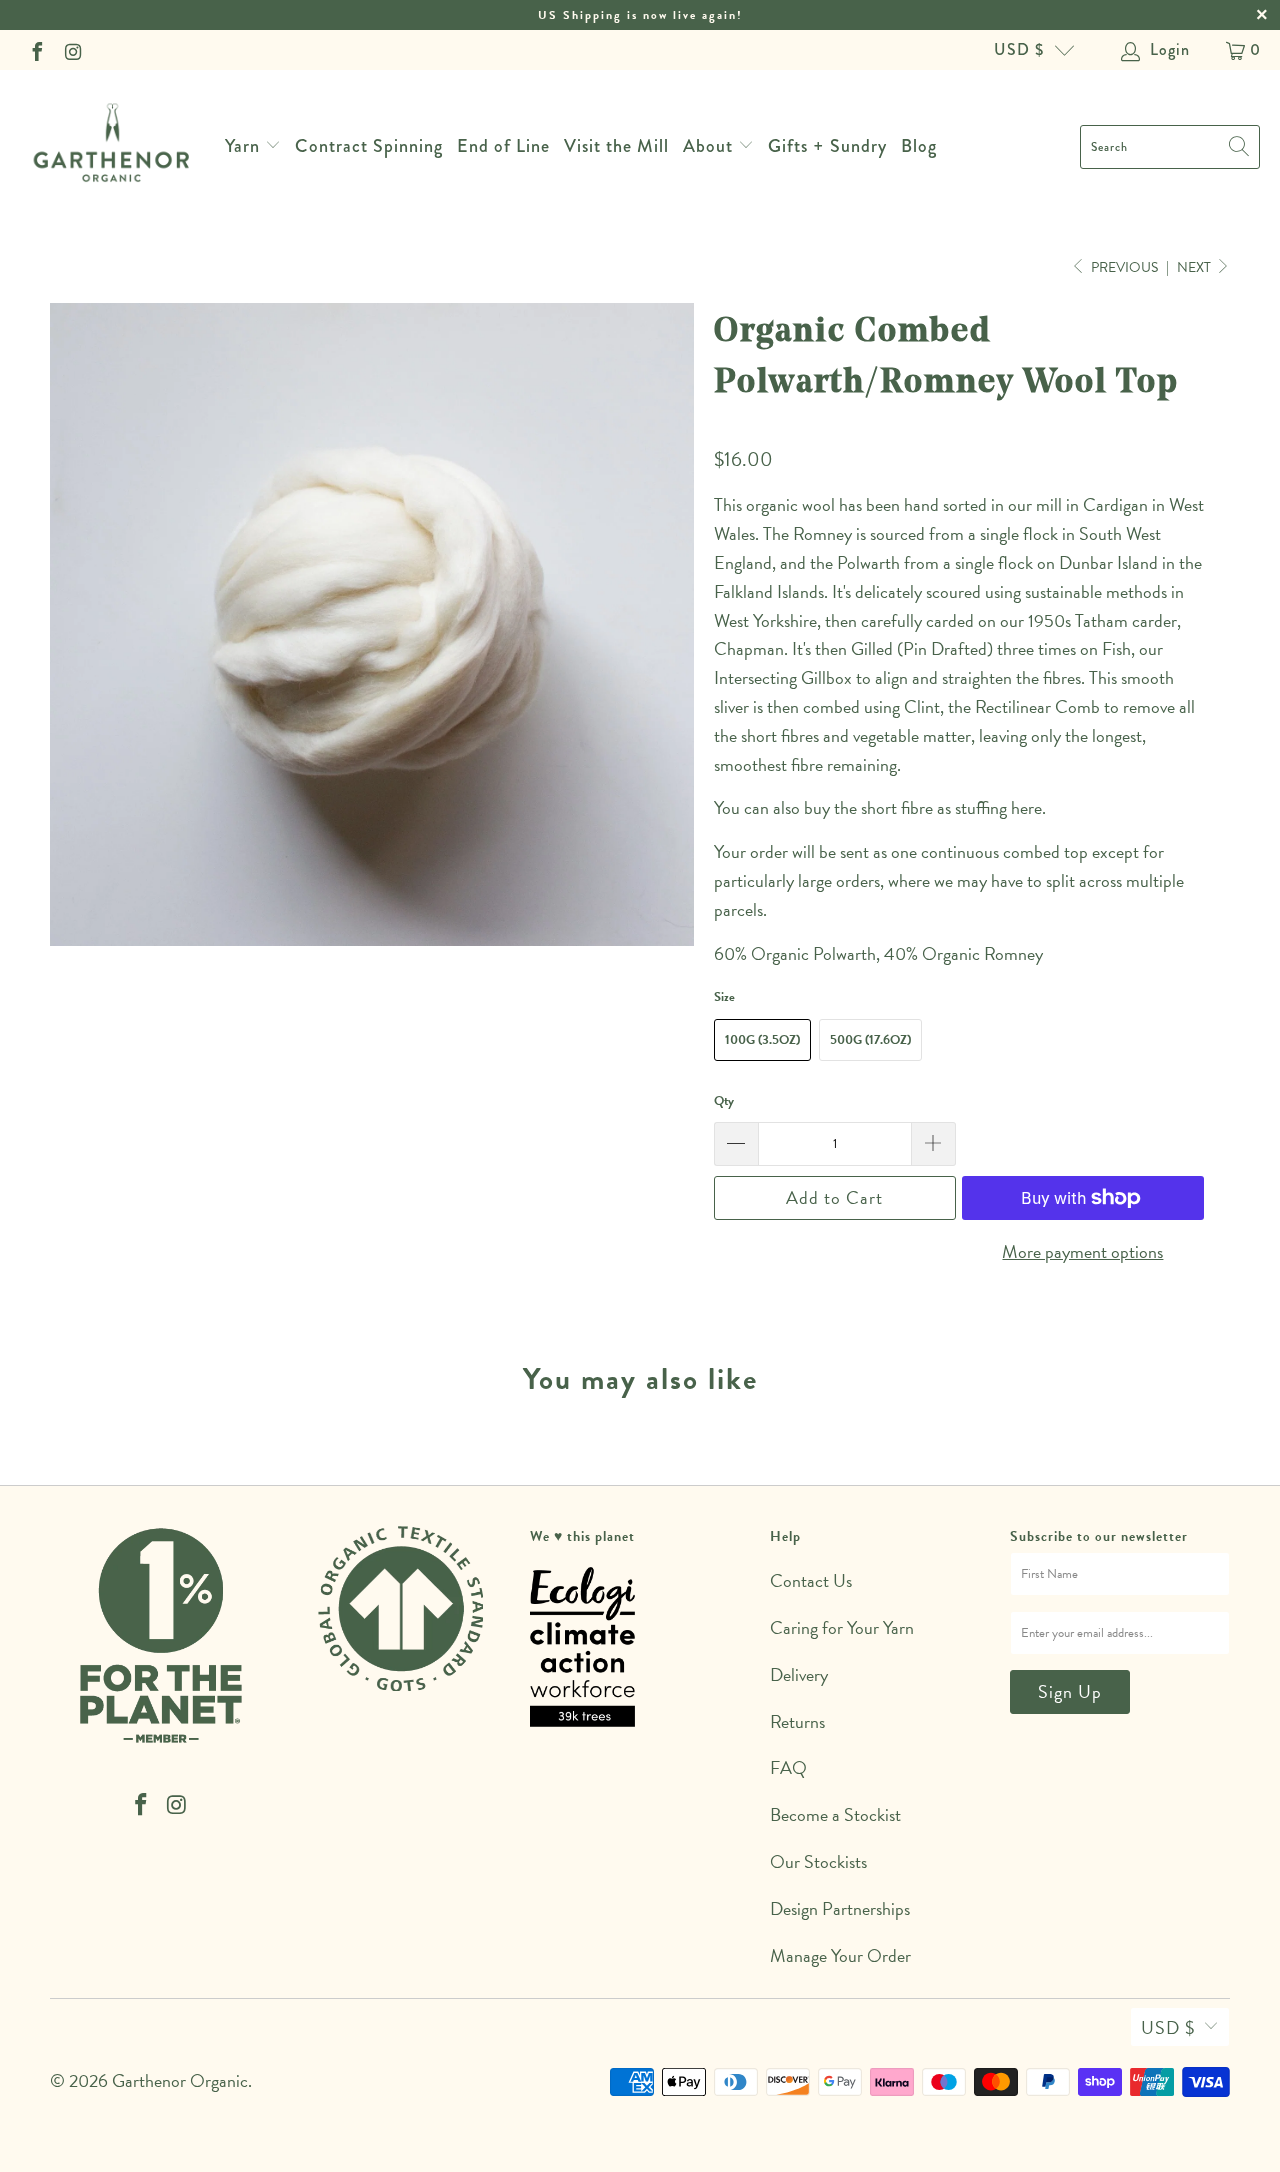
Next (1195, 267)
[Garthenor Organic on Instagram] (72, 50)
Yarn (242, 146)
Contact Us (811, 1580)
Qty (724, 1101)
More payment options (1082, 1251)
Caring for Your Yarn (842, 1627)
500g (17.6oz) (870, 1040)
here (1026, 807)
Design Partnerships (840, 1908)
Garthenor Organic (180, 2080)
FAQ (788, 1767)
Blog (919, 146)
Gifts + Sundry (827, 146)
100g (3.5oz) (762, 1040)
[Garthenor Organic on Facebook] (36, 50)
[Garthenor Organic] (112, 147)
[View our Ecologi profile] (582, 1647)
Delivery (799, 1674)
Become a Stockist (835, 1814)
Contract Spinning (369, 146)
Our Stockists (818, 1861)
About (710, 146)
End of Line (503, 146)
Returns (797, 1721)
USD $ (1019, 49)
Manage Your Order (840, 1955)
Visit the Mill (616, 146)
